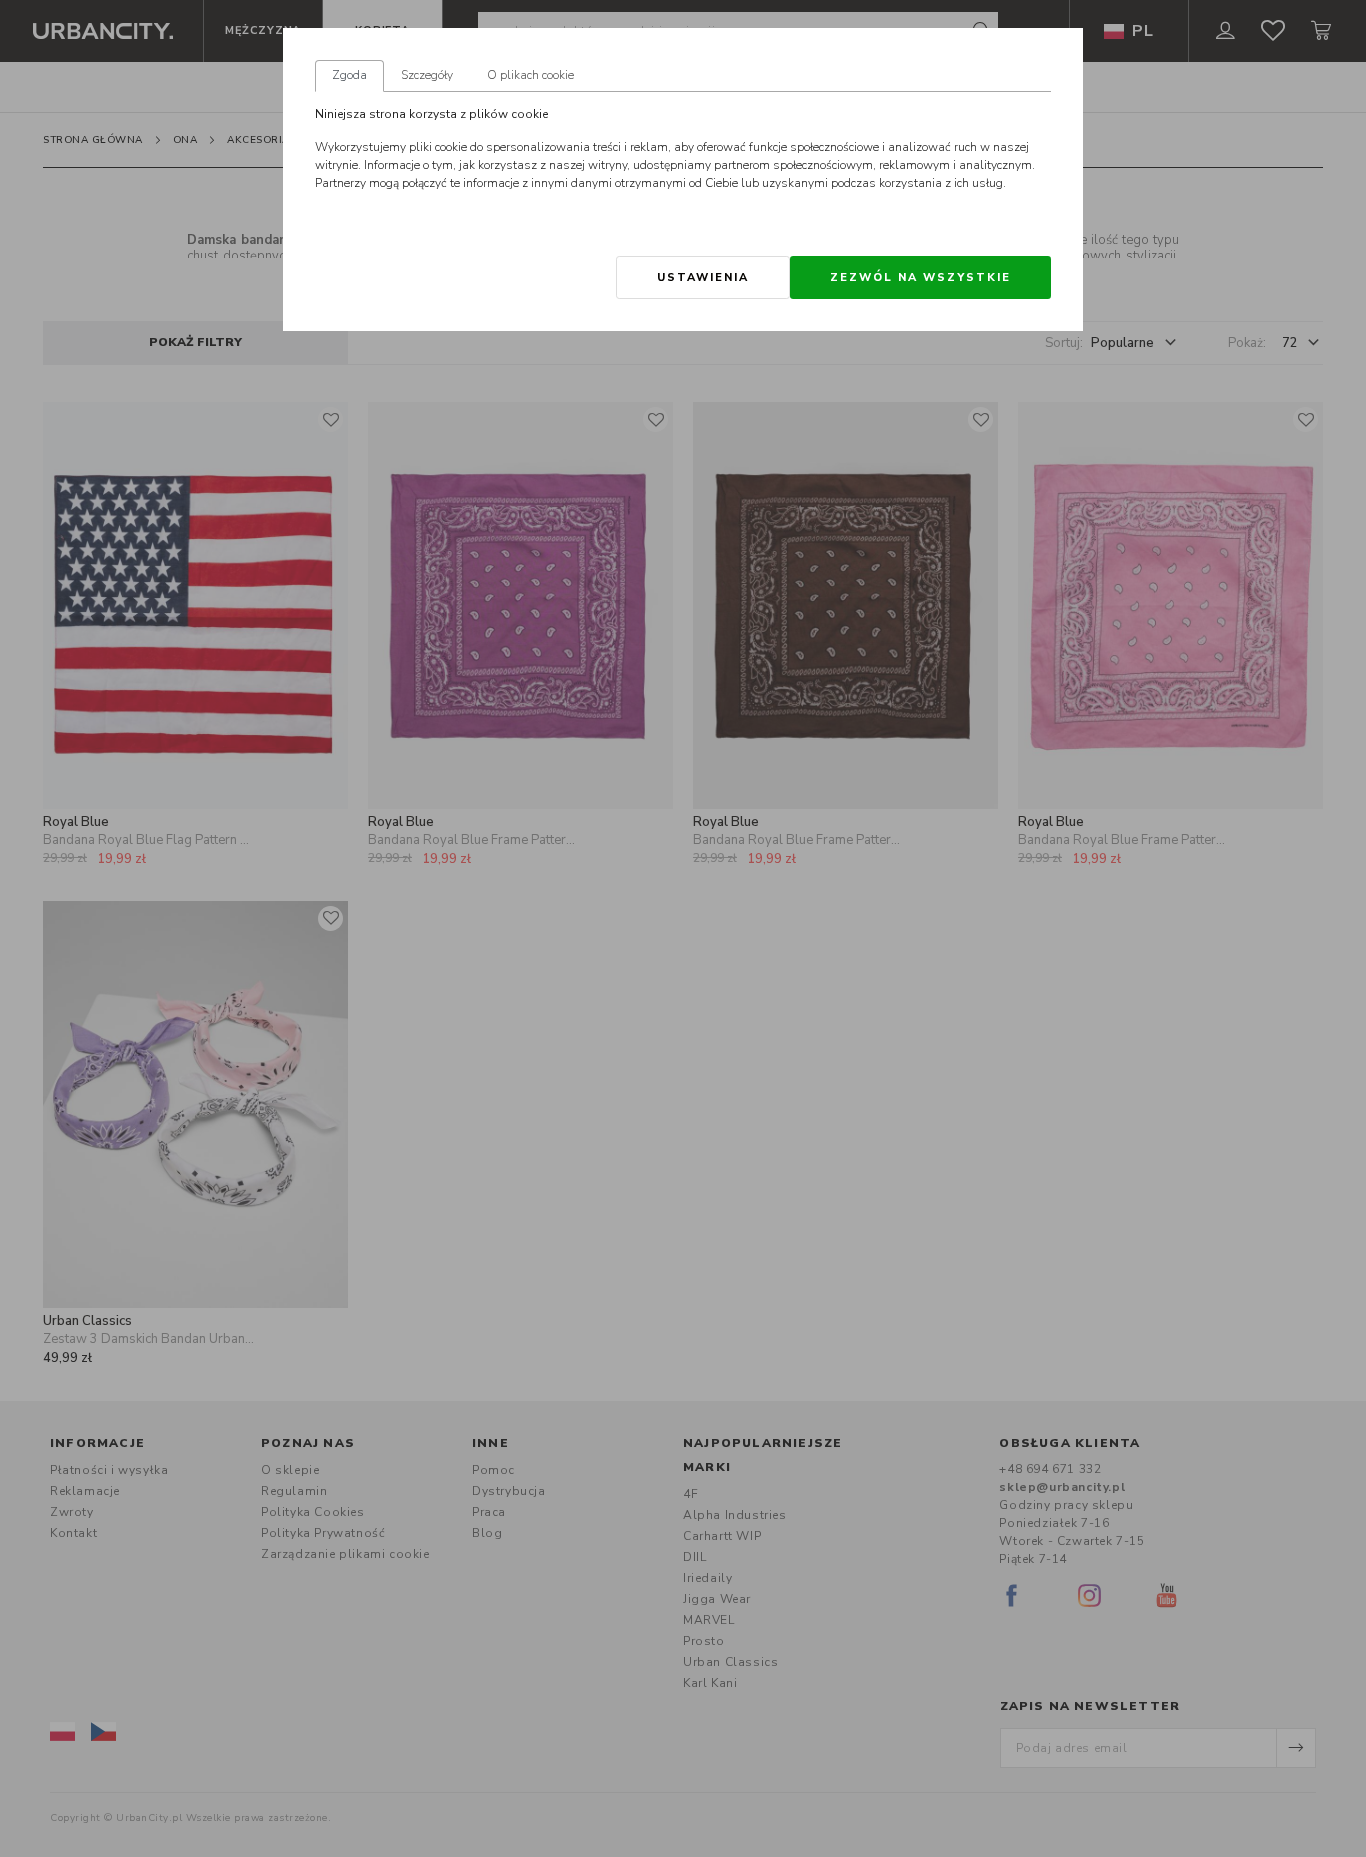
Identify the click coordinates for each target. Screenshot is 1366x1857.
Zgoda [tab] (349, 75)
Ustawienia (703, 277)
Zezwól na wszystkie (920, 277)
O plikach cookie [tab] (530, 75)
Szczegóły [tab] (427, 75)
